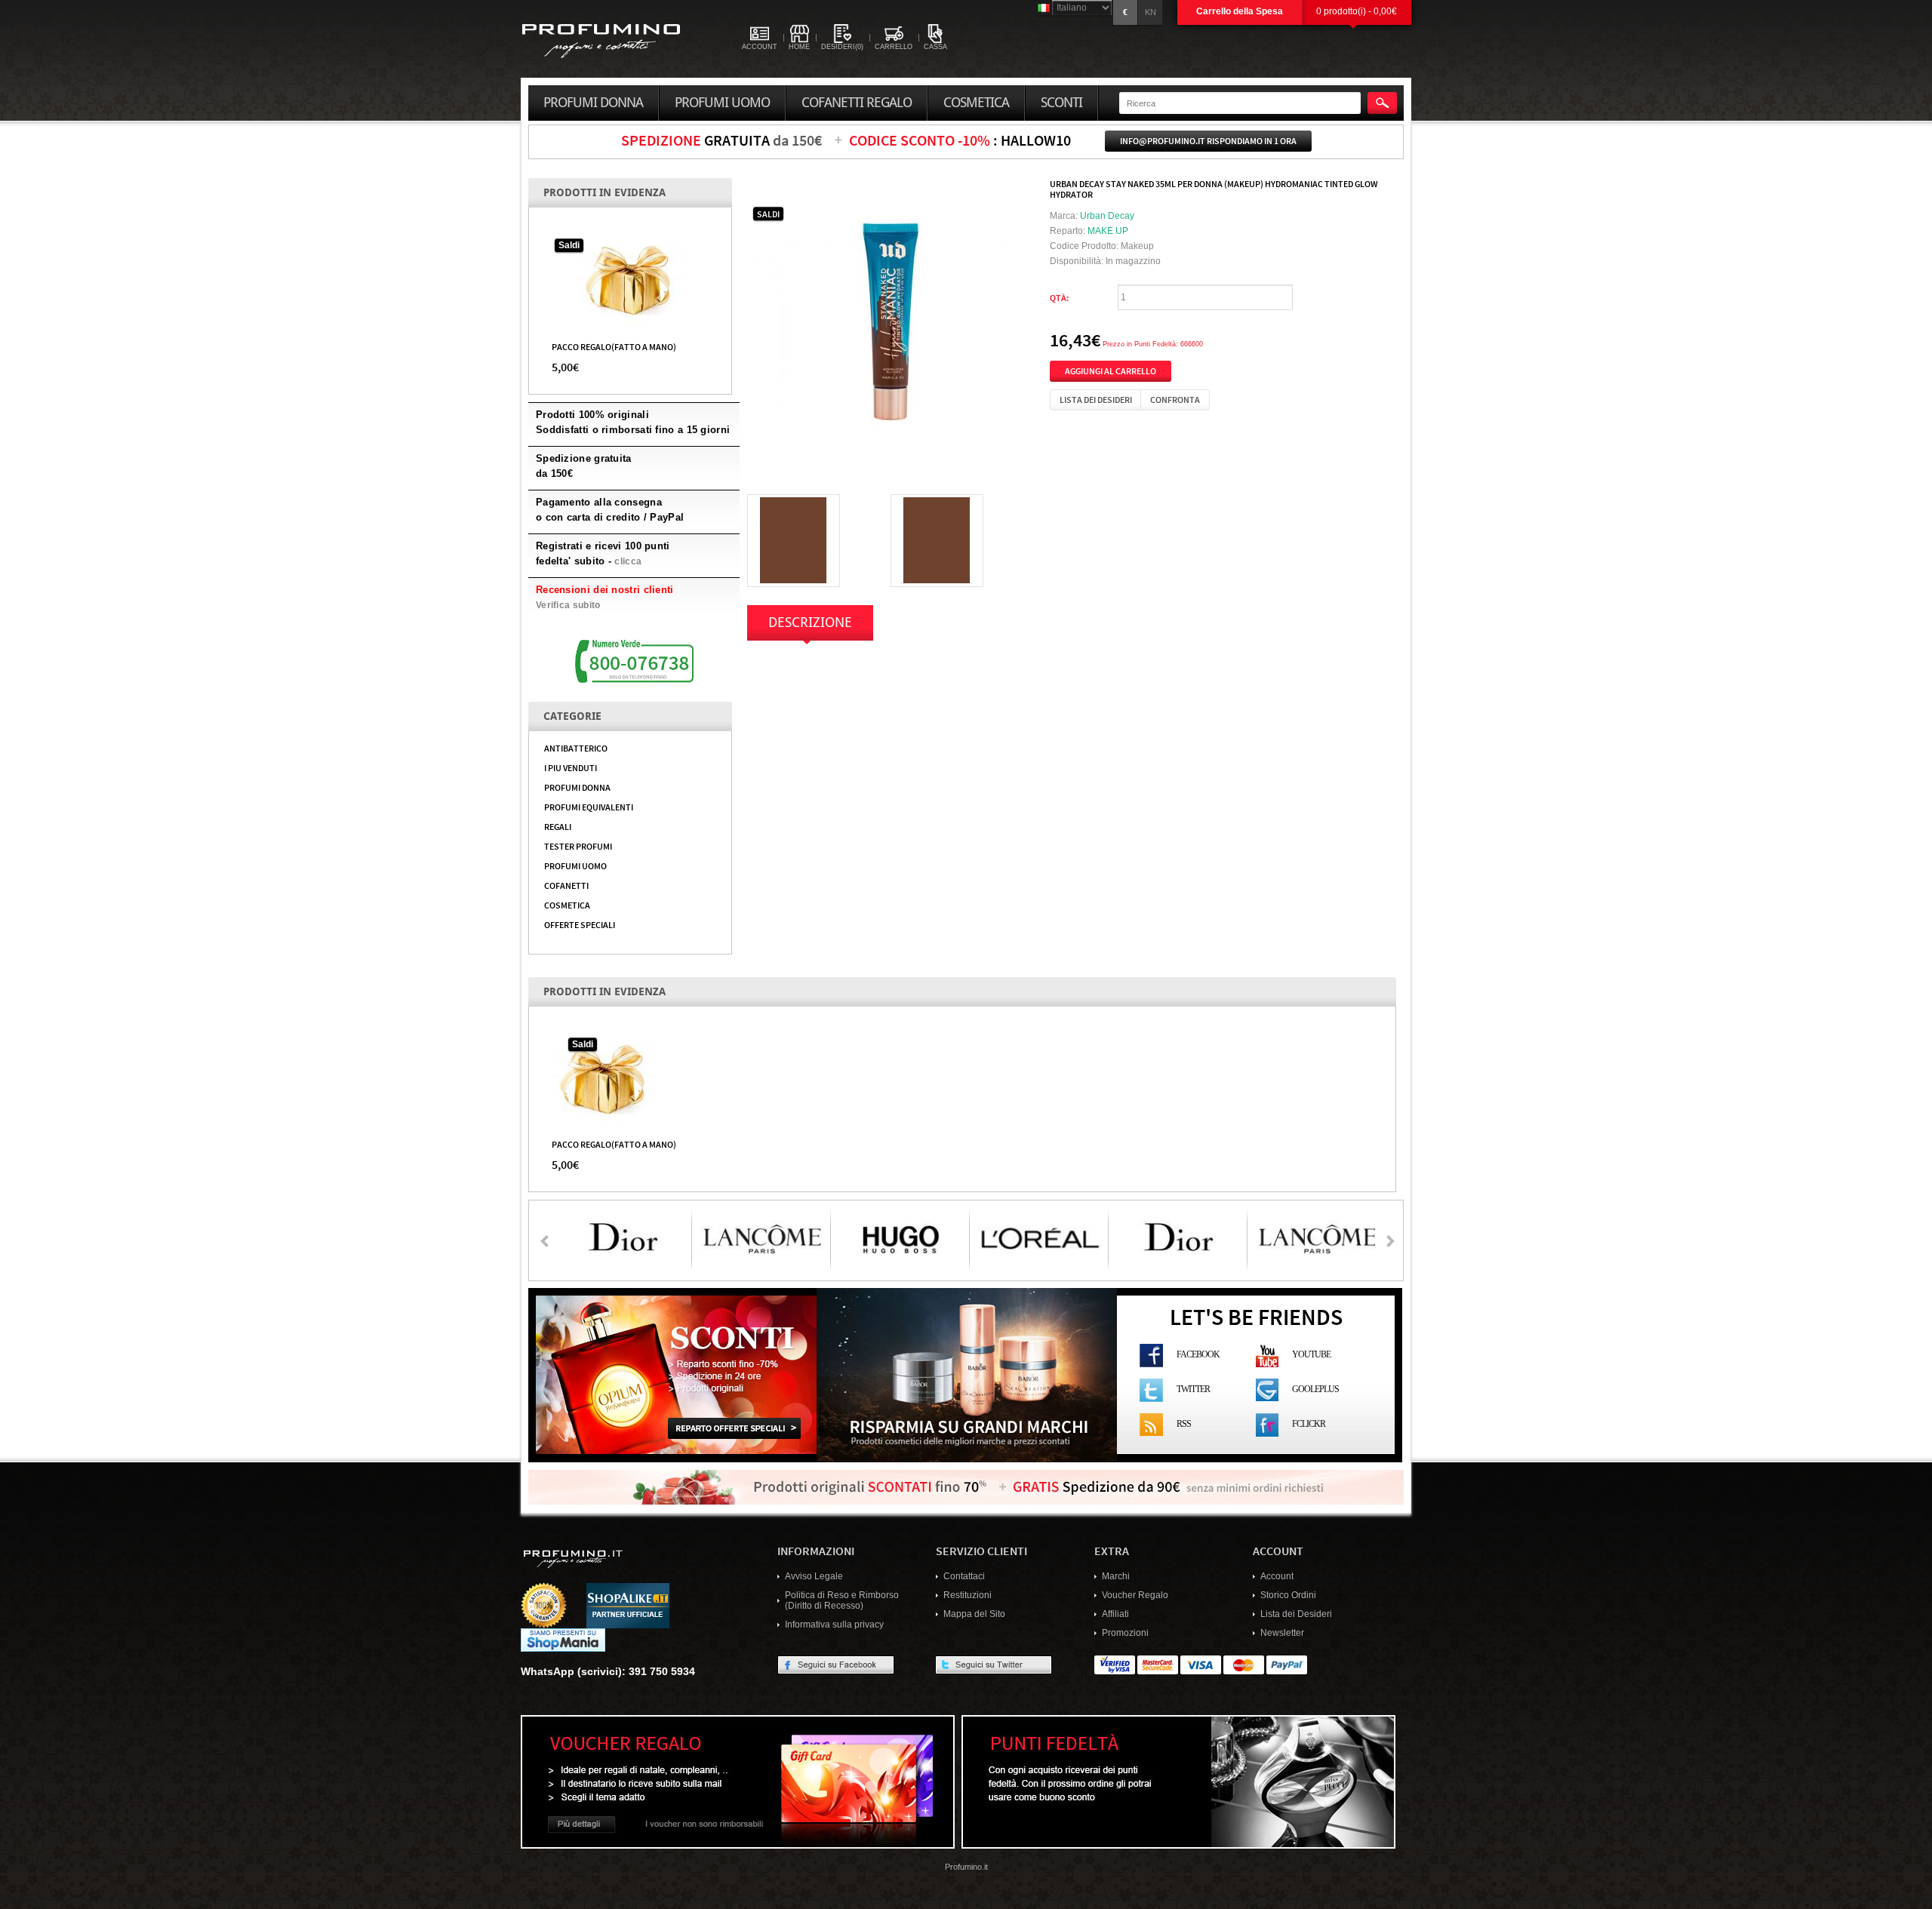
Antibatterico (576, 748)
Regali (558, 826)
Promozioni (1125, 1633)
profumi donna (593, 103)
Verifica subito (568, 605)
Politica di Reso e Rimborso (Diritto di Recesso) (842, 1600)
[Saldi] (630, 280)
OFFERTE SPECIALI (580, 924)
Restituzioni (968, 1595)
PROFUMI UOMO (575, 865)
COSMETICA (567, 905)
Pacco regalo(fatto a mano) (614, 346)
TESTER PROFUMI (578, 846)
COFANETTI (566, 885)
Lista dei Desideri (1296, 1614)
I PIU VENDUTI (571, 767)
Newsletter (1282, 1633)
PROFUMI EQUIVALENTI (589, 807)
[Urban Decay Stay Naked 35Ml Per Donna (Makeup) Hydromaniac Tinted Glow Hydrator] (891, 321)
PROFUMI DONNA (577, 787)
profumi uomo (722, 103)
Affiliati (1115, 1614)
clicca (628, 561)
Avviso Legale (814, 1576)
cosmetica (976, 103)
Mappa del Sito (974, 1614)
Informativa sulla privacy (834, 1625)
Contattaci (964, 1576)
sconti (1061, 103)
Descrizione (810, 622)
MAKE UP (1108, 231)
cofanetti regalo (857, 103)
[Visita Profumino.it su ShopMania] (563, 1640)
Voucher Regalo (1135, 1595)
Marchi (1116, 1576)
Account (1277, 1576)
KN (1151, 12)
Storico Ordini (1288, 1595)
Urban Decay (1107, 216)
